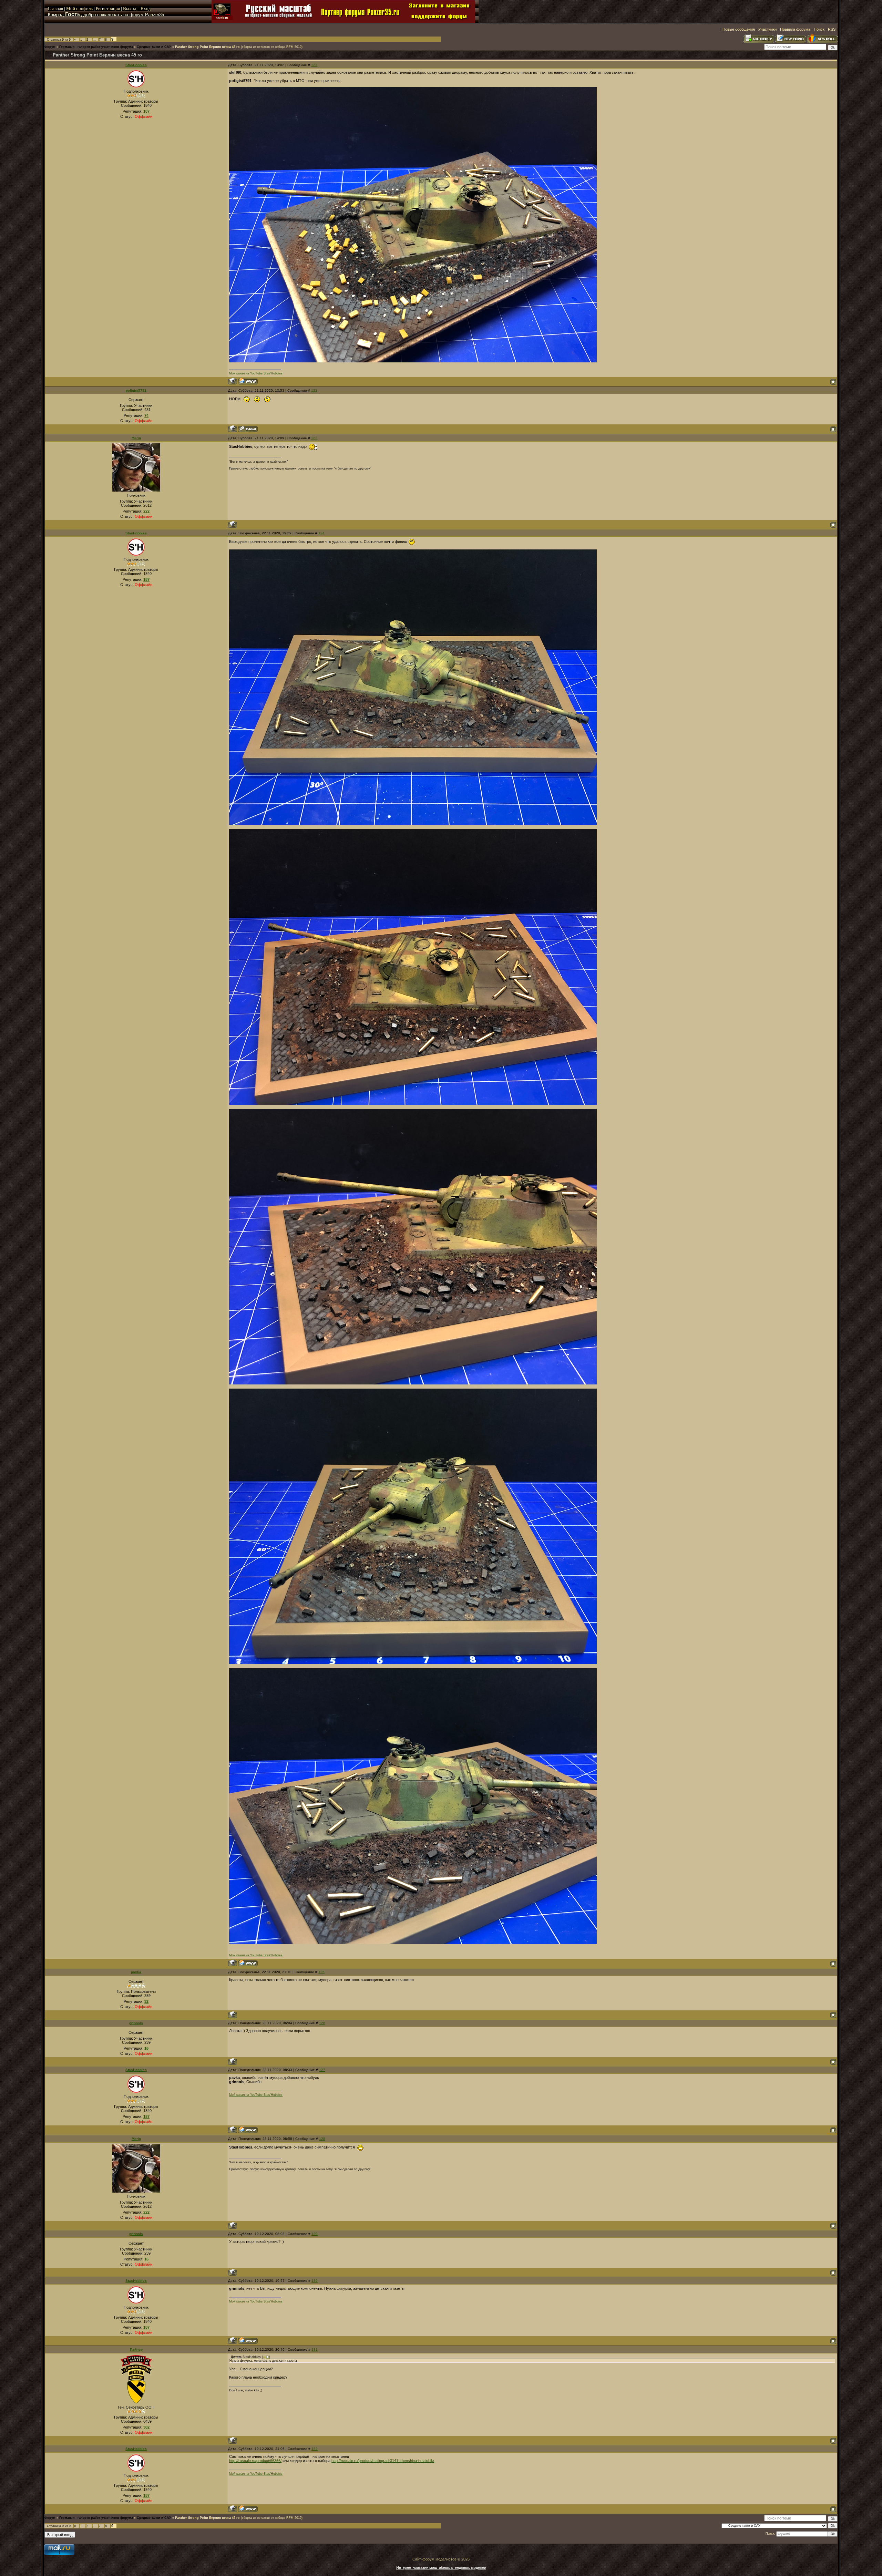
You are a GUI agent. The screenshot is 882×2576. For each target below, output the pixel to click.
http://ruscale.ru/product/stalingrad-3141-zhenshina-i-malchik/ (383, 2461)
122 (314, 390)
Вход (146, 8)
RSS (832, 29)
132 (315, 2449)
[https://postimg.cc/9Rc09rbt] (413, 1383)
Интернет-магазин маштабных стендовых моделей (441, 2567)
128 (322, 2139)
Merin (136, 438)
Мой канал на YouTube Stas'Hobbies (256, 373)
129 (315, 2234)
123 (314, 438)
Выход (130, 8)
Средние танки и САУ (154, 47)
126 (322, 2023)
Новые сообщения (739, 29)
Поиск (819, 29)
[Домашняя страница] (248, 381)
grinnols (136, 2023)
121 (314, 65)
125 (321, 1972)
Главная (55, 8)
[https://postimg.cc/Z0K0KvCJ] (413, 1943)
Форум (50, 47)
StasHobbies (136, 65)
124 (321, 533)
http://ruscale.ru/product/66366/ (255, 2461)
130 (315, 2281)
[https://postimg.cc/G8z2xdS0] (413, 1103)
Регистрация (108, 8)
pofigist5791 (136, 390)
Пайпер (136, 2350)
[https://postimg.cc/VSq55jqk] (413, 1663)
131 (315, 2350)
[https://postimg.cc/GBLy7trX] (413, 361)
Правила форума (795, 29)
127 (322, 2070)
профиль (84, 8)
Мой (71, 8)
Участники (767, 29)
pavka (136, 1972)
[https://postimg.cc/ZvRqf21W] (413, 824)
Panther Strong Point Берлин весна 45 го (207, 47)
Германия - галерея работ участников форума (96, 47)
